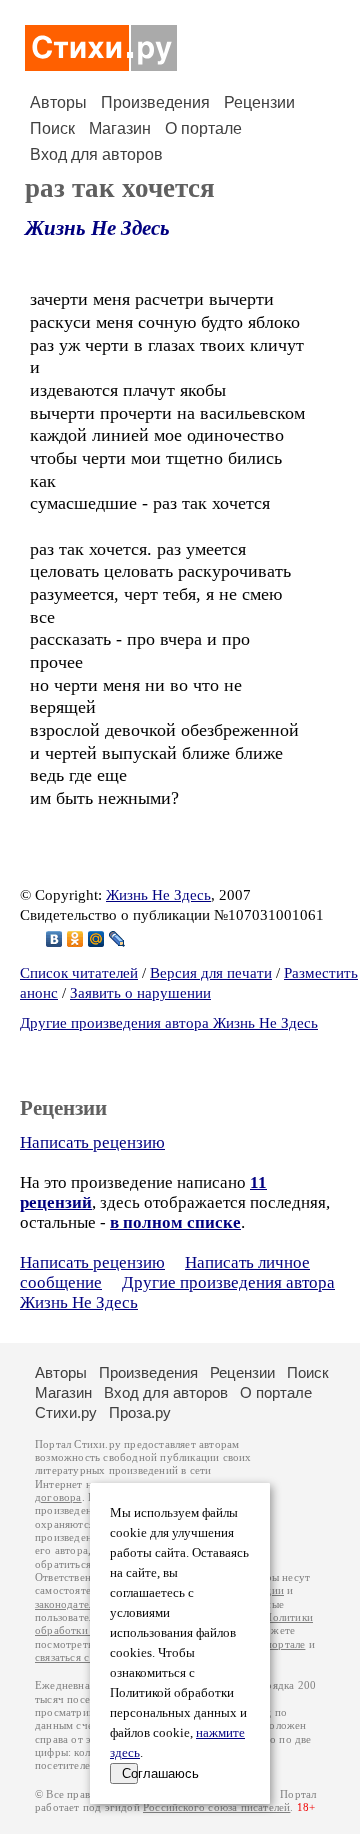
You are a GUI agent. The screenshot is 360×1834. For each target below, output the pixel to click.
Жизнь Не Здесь (97, 228)
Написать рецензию (92, 1142)
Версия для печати (211, 973)
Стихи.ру (66, 1412)
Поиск (52, 128)
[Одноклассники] (75, 939)
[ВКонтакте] (54, 939)
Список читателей (79, 973)
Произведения (155, 102)
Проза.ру (140, 1412)
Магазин (120, 128)
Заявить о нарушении (140, 993)
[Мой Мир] (96, 939)
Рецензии (259, 102)
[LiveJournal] (117, 939)
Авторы (58, 102)
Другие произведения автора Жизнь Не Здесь (169, 1023)
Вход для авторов (96, 154)
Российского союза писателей (216, 1807)
